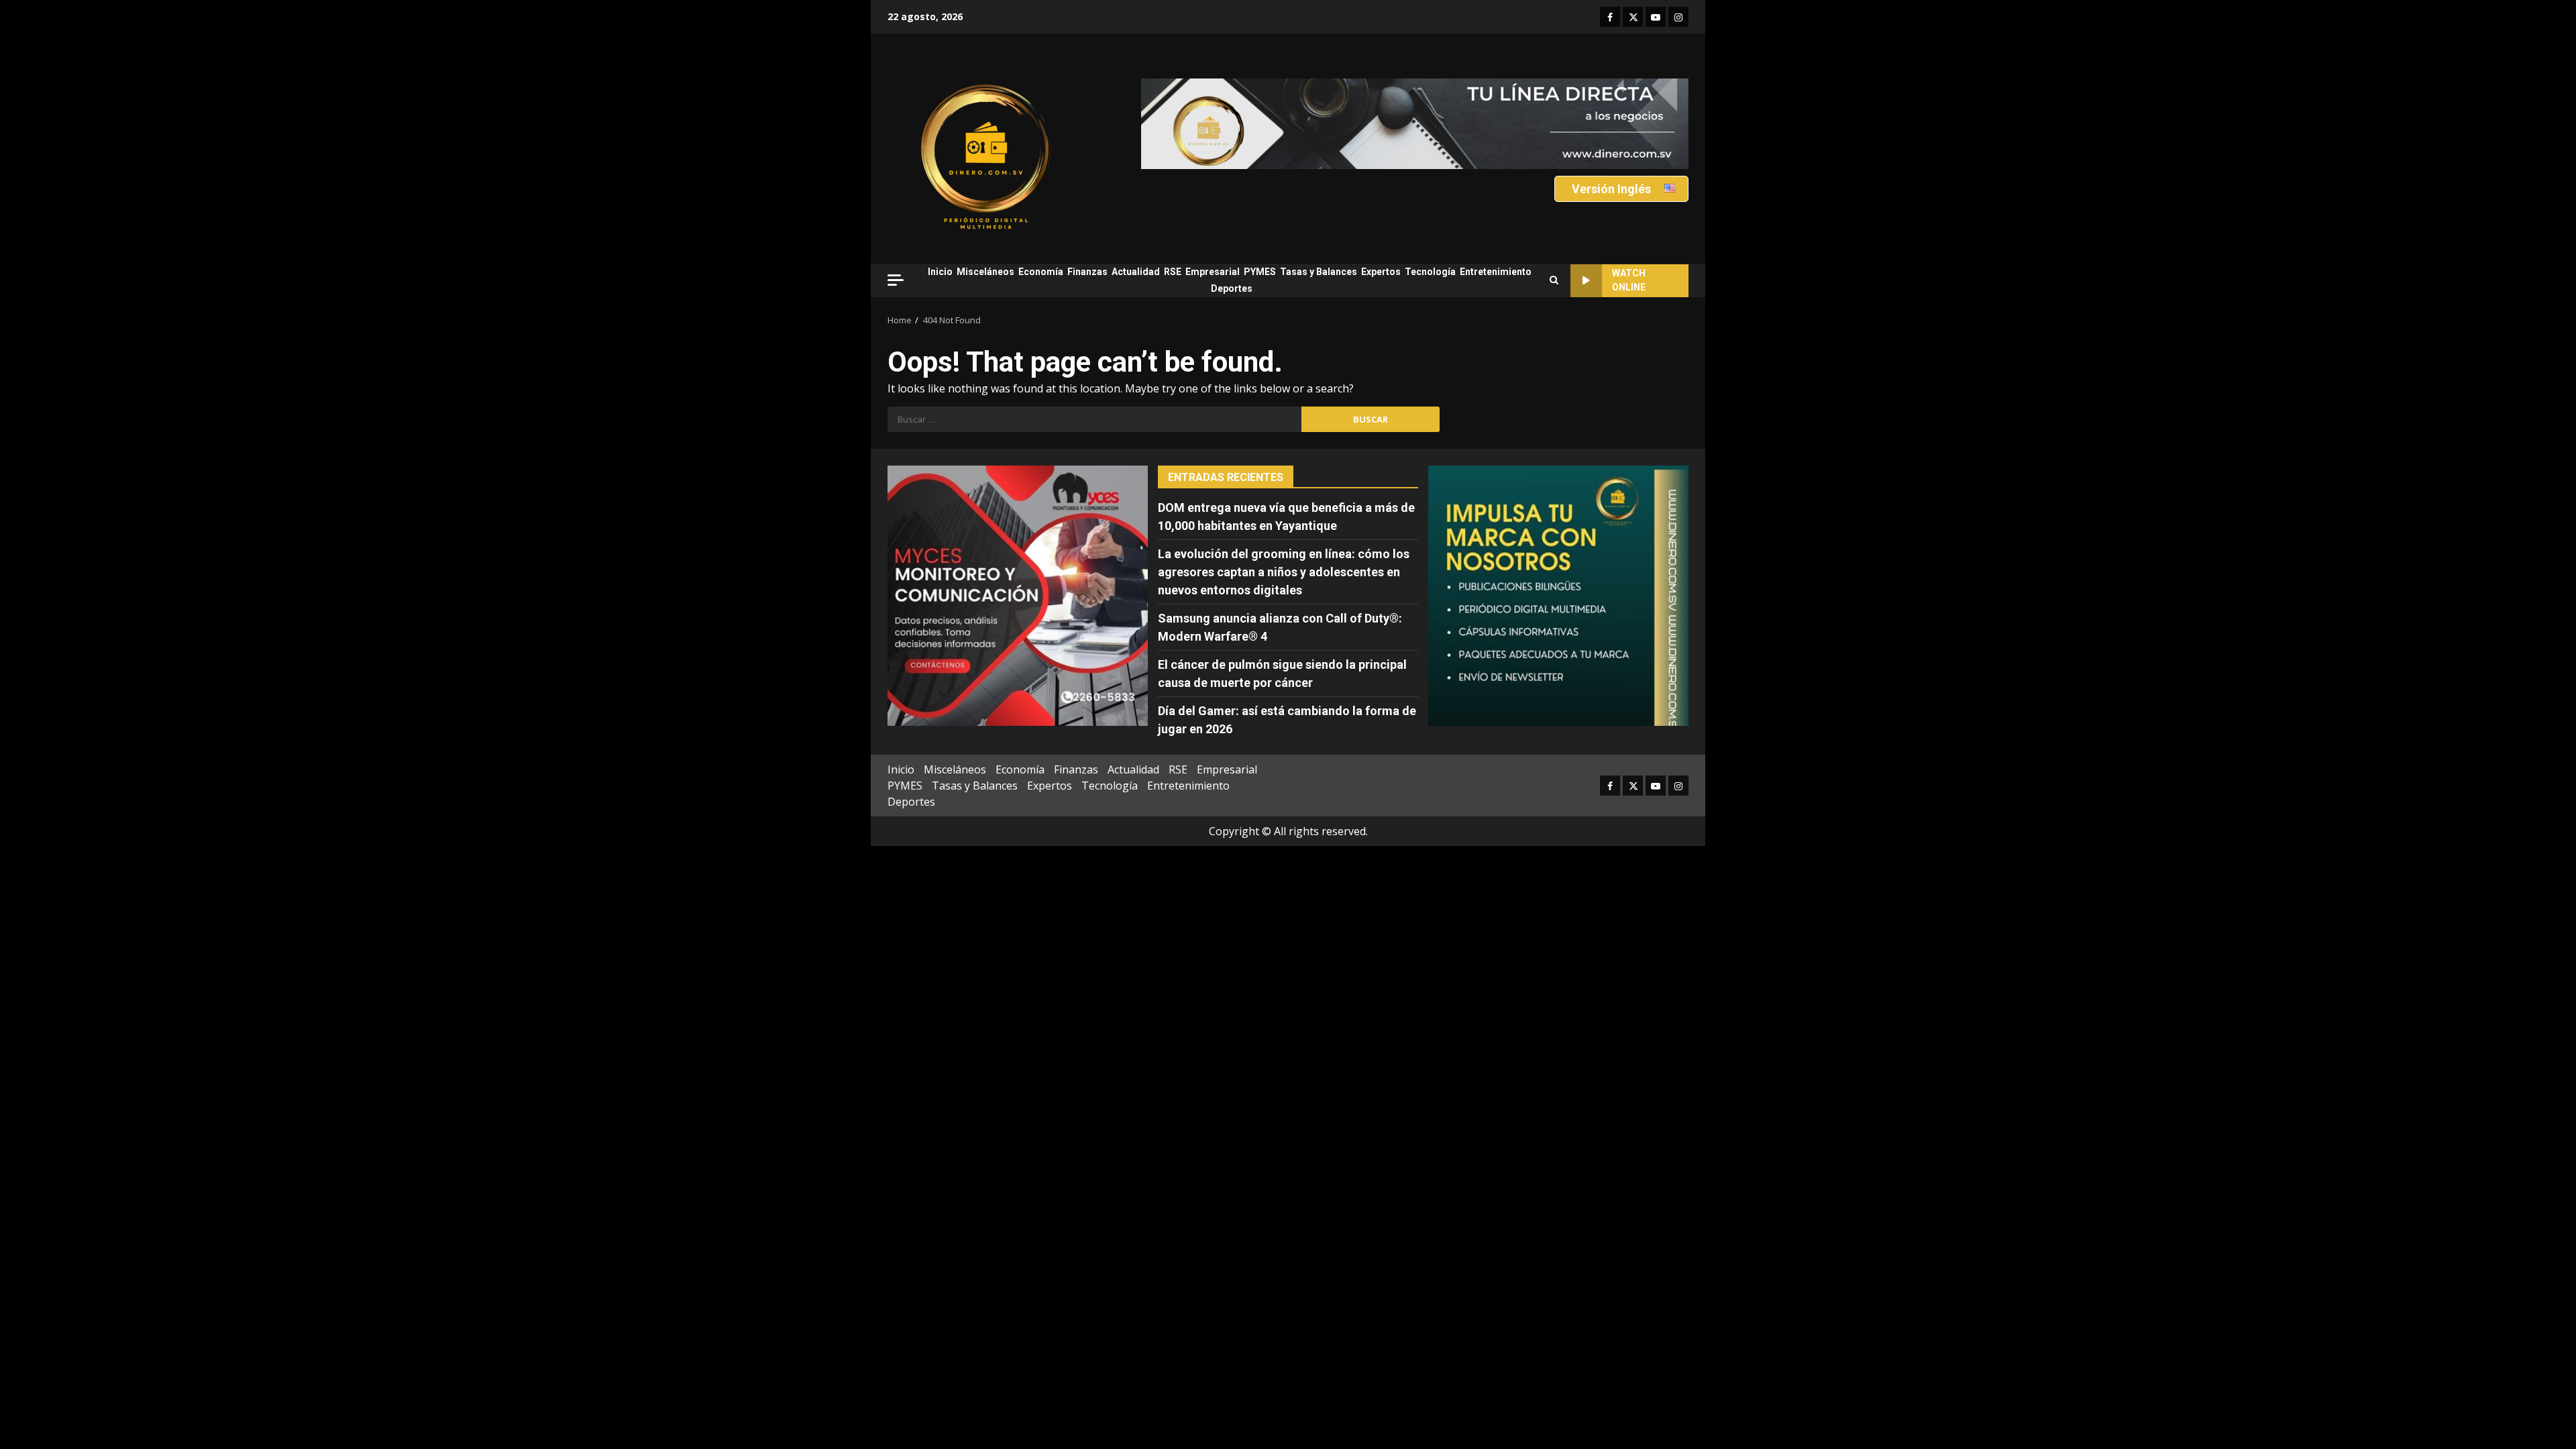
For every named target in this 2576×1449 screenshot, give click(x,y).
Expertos (1381, 272)
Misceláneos (985, 272)
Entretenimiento (1496, 272)
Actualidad (1136, 272)
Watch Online (1629, 280)
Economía (1041, 272)
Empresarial (1213, 272)
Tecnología (1430, 272)
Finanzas (1087, 272)
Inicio (940, 272)
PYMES (1260, 272)
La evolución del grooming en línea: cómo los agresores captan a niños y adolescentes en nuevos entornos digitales (1284, 572)
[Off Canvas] (896, 280)
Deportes (1232, 288)
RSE (1173, 272)
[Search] (1554, 280)
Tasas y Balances (1319, 272)
